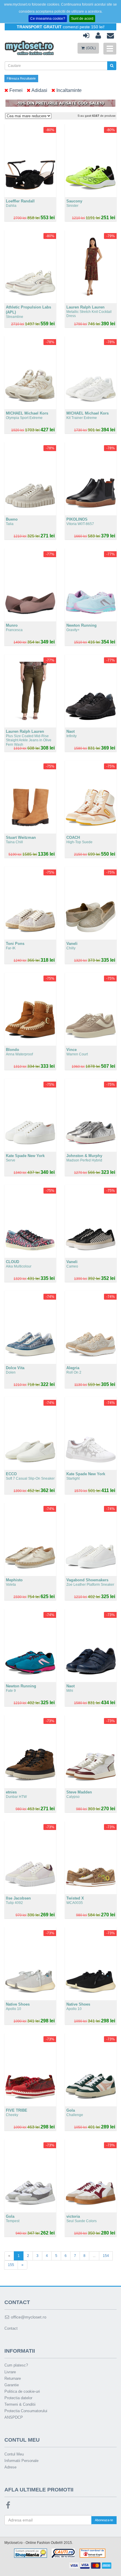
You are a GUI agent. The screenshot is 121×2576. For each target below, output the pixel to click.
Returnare (13, 2378)
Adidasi (39, 90)
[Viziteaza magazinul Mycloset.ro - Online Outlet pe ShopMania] (31, 2553)
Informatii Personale (21, 2461)
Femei (15, 90)
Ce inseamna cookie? (48, 19)
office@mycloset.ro (28, 2317)
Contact (11, 2328)
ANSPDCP (14, 2417)
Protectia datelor (18, 2398)
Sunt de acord (82, 19)
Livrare (10, 2372)
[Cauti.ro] (63, 2553)
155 (11, 2265)
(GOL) (90, 48)
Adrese (10, 2467)
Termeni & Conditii (20, 2404)
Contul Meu (14, 2454)
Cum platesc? (16, 2365)
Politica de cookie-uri (22, 2391)
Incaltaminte (68, 90)
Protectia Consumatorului (26, 2411)
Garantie (12, 2385)
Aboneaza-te (104, 2520)
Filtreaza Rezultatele (21, 78)
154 (106, 2256)
